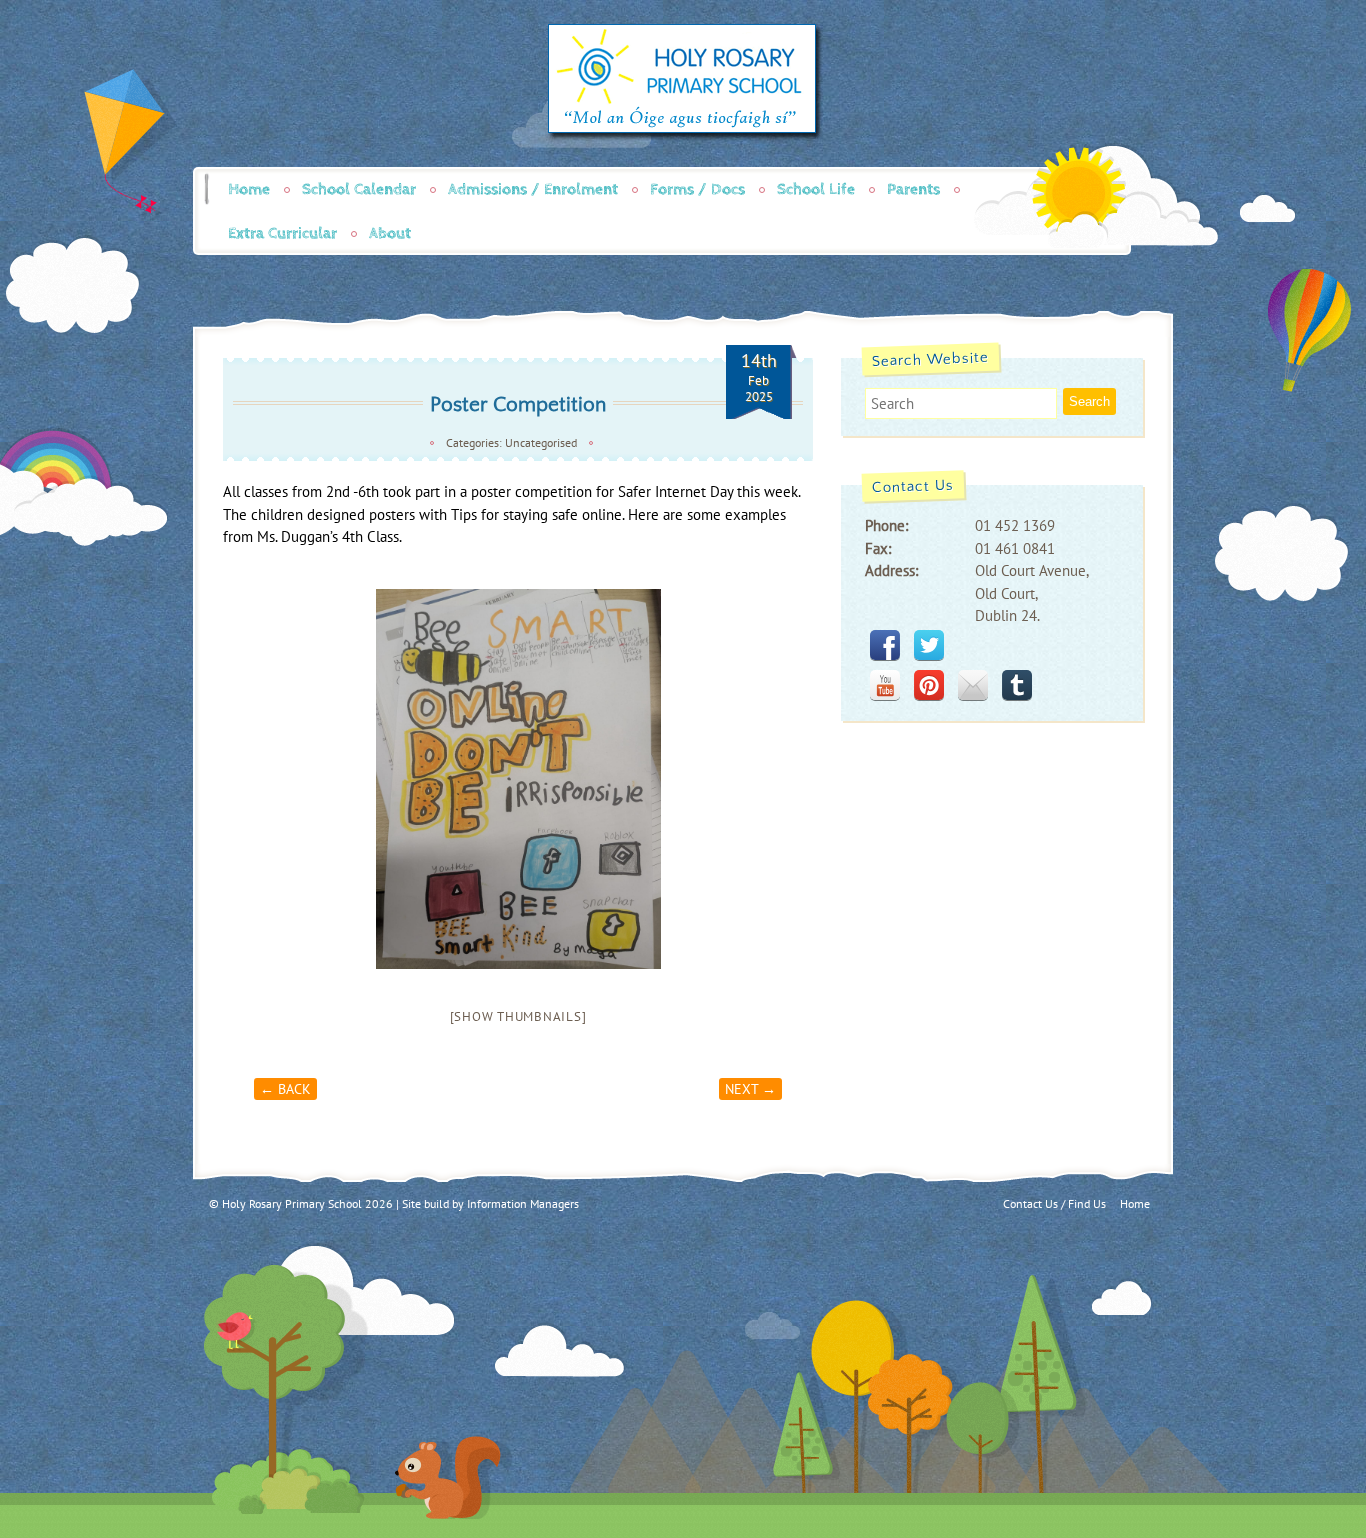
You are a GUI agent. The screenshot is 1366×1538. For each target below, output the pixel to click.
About (390, 233)
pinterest (929, 685)
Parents (913, 189)
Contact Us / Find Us (1054, 1203)
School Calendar (359, 189)
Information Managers (523, 1203)
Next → (750, 1089)
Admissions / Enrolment (533, 189)
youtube (885, 685)
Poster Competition (518, 404)
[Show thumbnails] (518, 1016)
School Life (816, 189)
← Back (285, 1089)
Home (249, 189)
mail (973, 685)
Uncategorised (541, 442)
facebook (885, 645)
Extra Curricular (282, 233)
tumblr (1017, 685)
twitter (929, 645)
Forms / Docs (697, 189)
